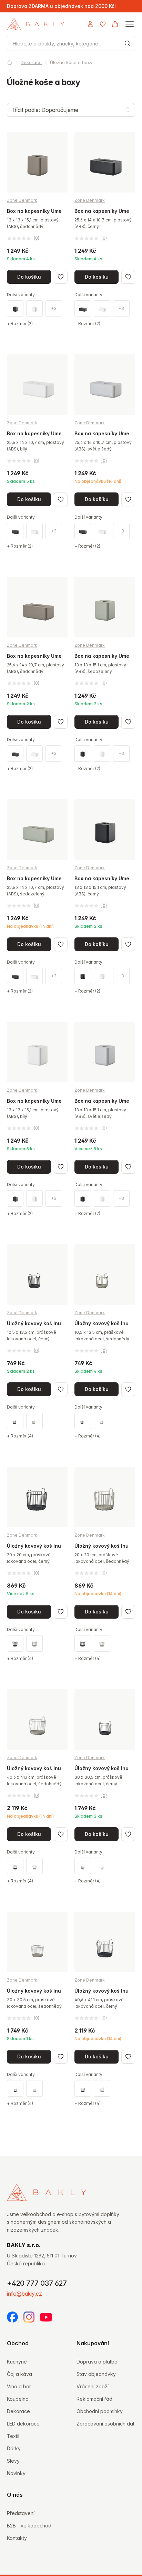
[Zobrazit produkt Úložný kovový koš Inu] (37, 1342)
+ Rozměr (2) (20, 324)
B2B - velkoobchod (29, 2526)
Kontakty (17, 2538)
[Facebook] (12, 2317)
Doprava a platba (97, 2362)
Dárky (14, 2448)
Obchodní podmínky (100, 2411)
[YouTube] (46, 2317)
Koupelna (18, 2399)
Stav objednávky (96, 2374)
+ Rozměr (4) (20, 1436)
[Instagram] (29, 2317)
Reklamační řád (94, 2399)
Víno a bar (19, 2386)
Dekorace (31, 62)
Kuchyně (17, 2362)
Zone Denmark (22, 200)
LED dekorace (23, 2424)
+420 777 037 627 (37, 2283)
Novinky (16, 2473)
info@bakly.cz (24, 2294)
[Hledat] (128, 43)
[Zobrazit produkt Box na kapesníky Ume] (37, 229)
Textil (13, 2436)
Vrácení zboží (93, 2386)
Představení (21, 2513)
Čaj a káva (19, 2374)
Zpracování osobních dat (105, 2424)
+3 (54, 308)
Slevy (13, 2461)
